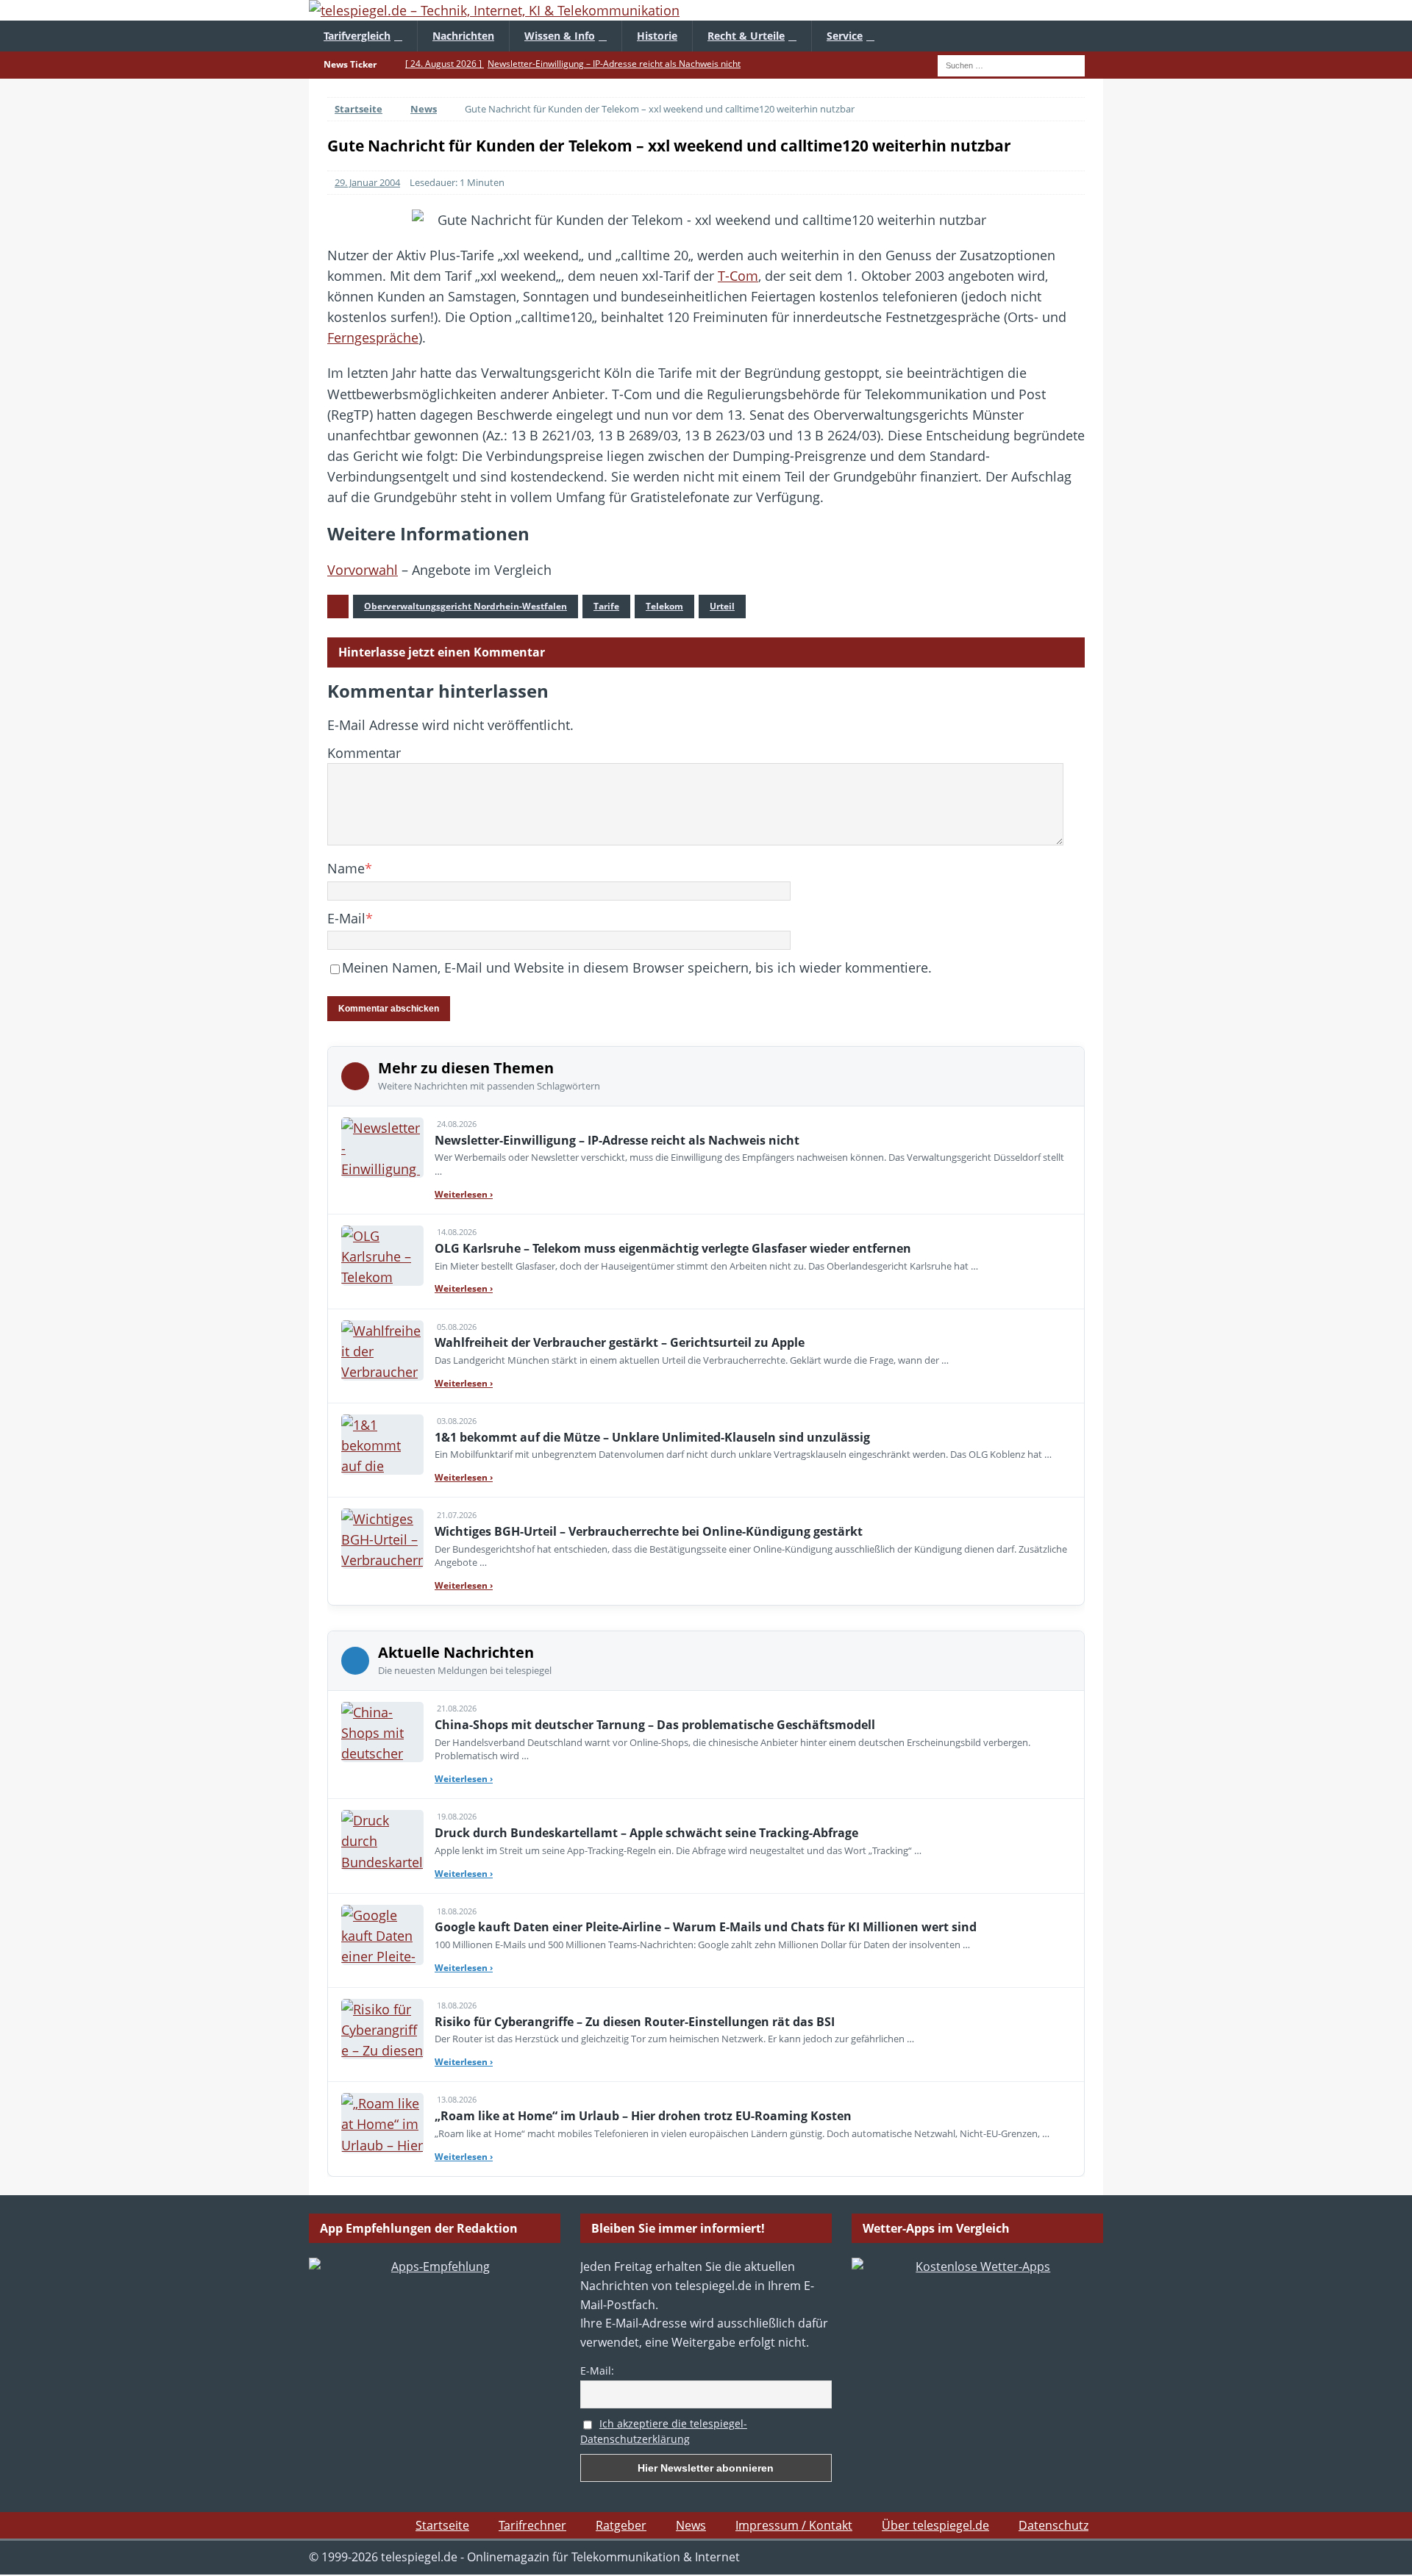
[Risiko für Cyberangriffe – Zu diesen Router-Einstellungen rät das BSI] (382, 2029)
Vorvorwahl (363, 570)
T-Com (738, 276)
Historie (657, 36)
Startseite (442, 2525)
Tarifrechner (532, 2525)
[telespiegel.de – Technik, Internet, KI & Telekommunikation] (706, 10)
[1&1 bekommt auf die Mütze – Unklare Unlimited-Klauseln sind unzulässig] (382, 1445)
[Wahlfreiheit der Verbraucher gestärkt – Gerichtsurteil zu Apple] (382, 1350)
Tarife (606, 606)
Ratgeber (621, 2525)
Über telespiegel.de (935, 2525)
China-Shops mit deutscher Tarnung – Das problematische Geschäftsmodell (655, 1725)
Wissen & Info (560, 36)
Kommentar (364, 753)
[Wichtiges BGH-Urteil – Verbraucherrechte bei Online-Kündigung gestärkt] (382, 1539)
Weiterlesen (464, 1194)
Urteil (722, 606)
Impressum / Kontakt (794, 2525)
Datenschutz (1053, 2525)
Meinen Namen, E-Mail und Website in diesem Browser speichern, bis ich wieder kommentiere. (637, 967)
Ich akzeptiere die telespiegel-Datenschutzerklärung (664, 2431)
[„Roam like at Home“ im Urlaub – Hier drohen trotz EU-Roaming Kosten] (382, 2123)
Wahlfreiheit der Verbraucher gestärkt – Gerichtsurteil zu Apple (620, 1342)
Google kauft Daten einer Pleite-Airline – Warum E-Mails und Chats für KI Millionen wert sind (706, 1927)
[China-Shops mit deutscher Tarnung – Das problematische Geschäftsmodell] (382, 1732)
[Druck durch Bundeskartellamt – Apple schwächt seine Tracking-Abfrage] (382, 1840)
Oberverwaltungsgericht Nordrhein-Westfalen (466, 606)
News (691, 2525)
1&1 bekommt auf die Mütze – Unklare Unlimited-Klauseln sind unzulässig (652, 1437)
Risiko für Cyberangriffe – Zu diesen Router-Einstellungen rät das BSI (635, 2022)
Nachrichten (463, 36)
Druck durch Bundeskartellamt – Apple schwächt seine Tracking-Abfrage (646, 1833)
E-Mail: (597, 2371)
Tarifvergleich (357, 36)
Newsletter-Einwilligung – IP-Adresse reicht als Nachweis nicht (617, 1140)
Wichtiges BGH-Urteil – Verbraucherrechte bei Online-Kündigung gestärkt (649, 1531)
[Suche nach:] (1011, 64)
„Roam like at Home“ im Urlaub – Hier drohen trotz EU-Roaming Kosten (643, 2116)
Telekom (664, 606)
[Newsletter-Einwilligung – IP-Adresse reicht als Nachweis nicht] (382, 1148)
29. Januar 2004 (367, 182)
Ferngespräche (373, 337)
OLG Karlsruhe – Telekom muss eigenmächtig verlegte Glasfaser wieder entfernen (673, 1248)
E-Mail (346, 918)
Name (346, 868)
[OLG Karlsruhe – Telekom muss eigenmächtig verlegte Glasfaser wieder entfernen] (382, 1256)
